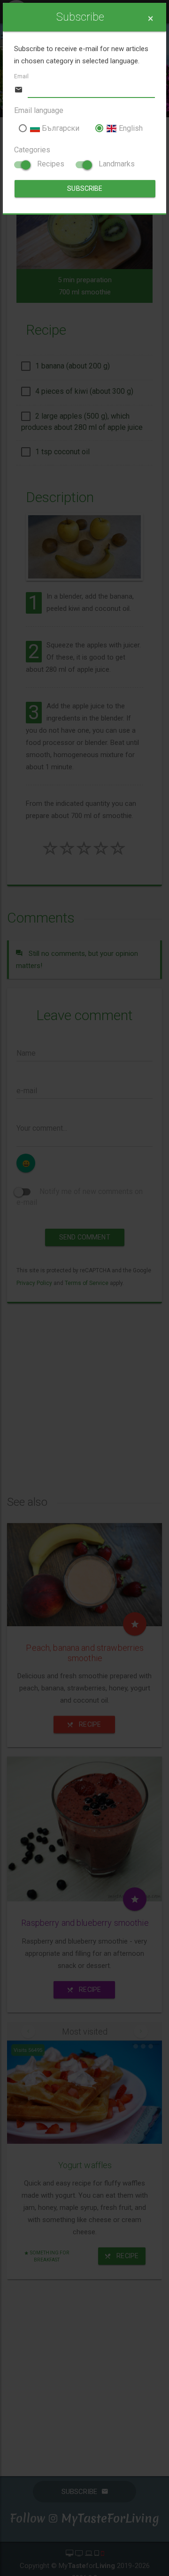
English (130, 128)
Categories (32, 150)
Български (60, 128)
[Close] (150, 19)
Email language (39, 110)
